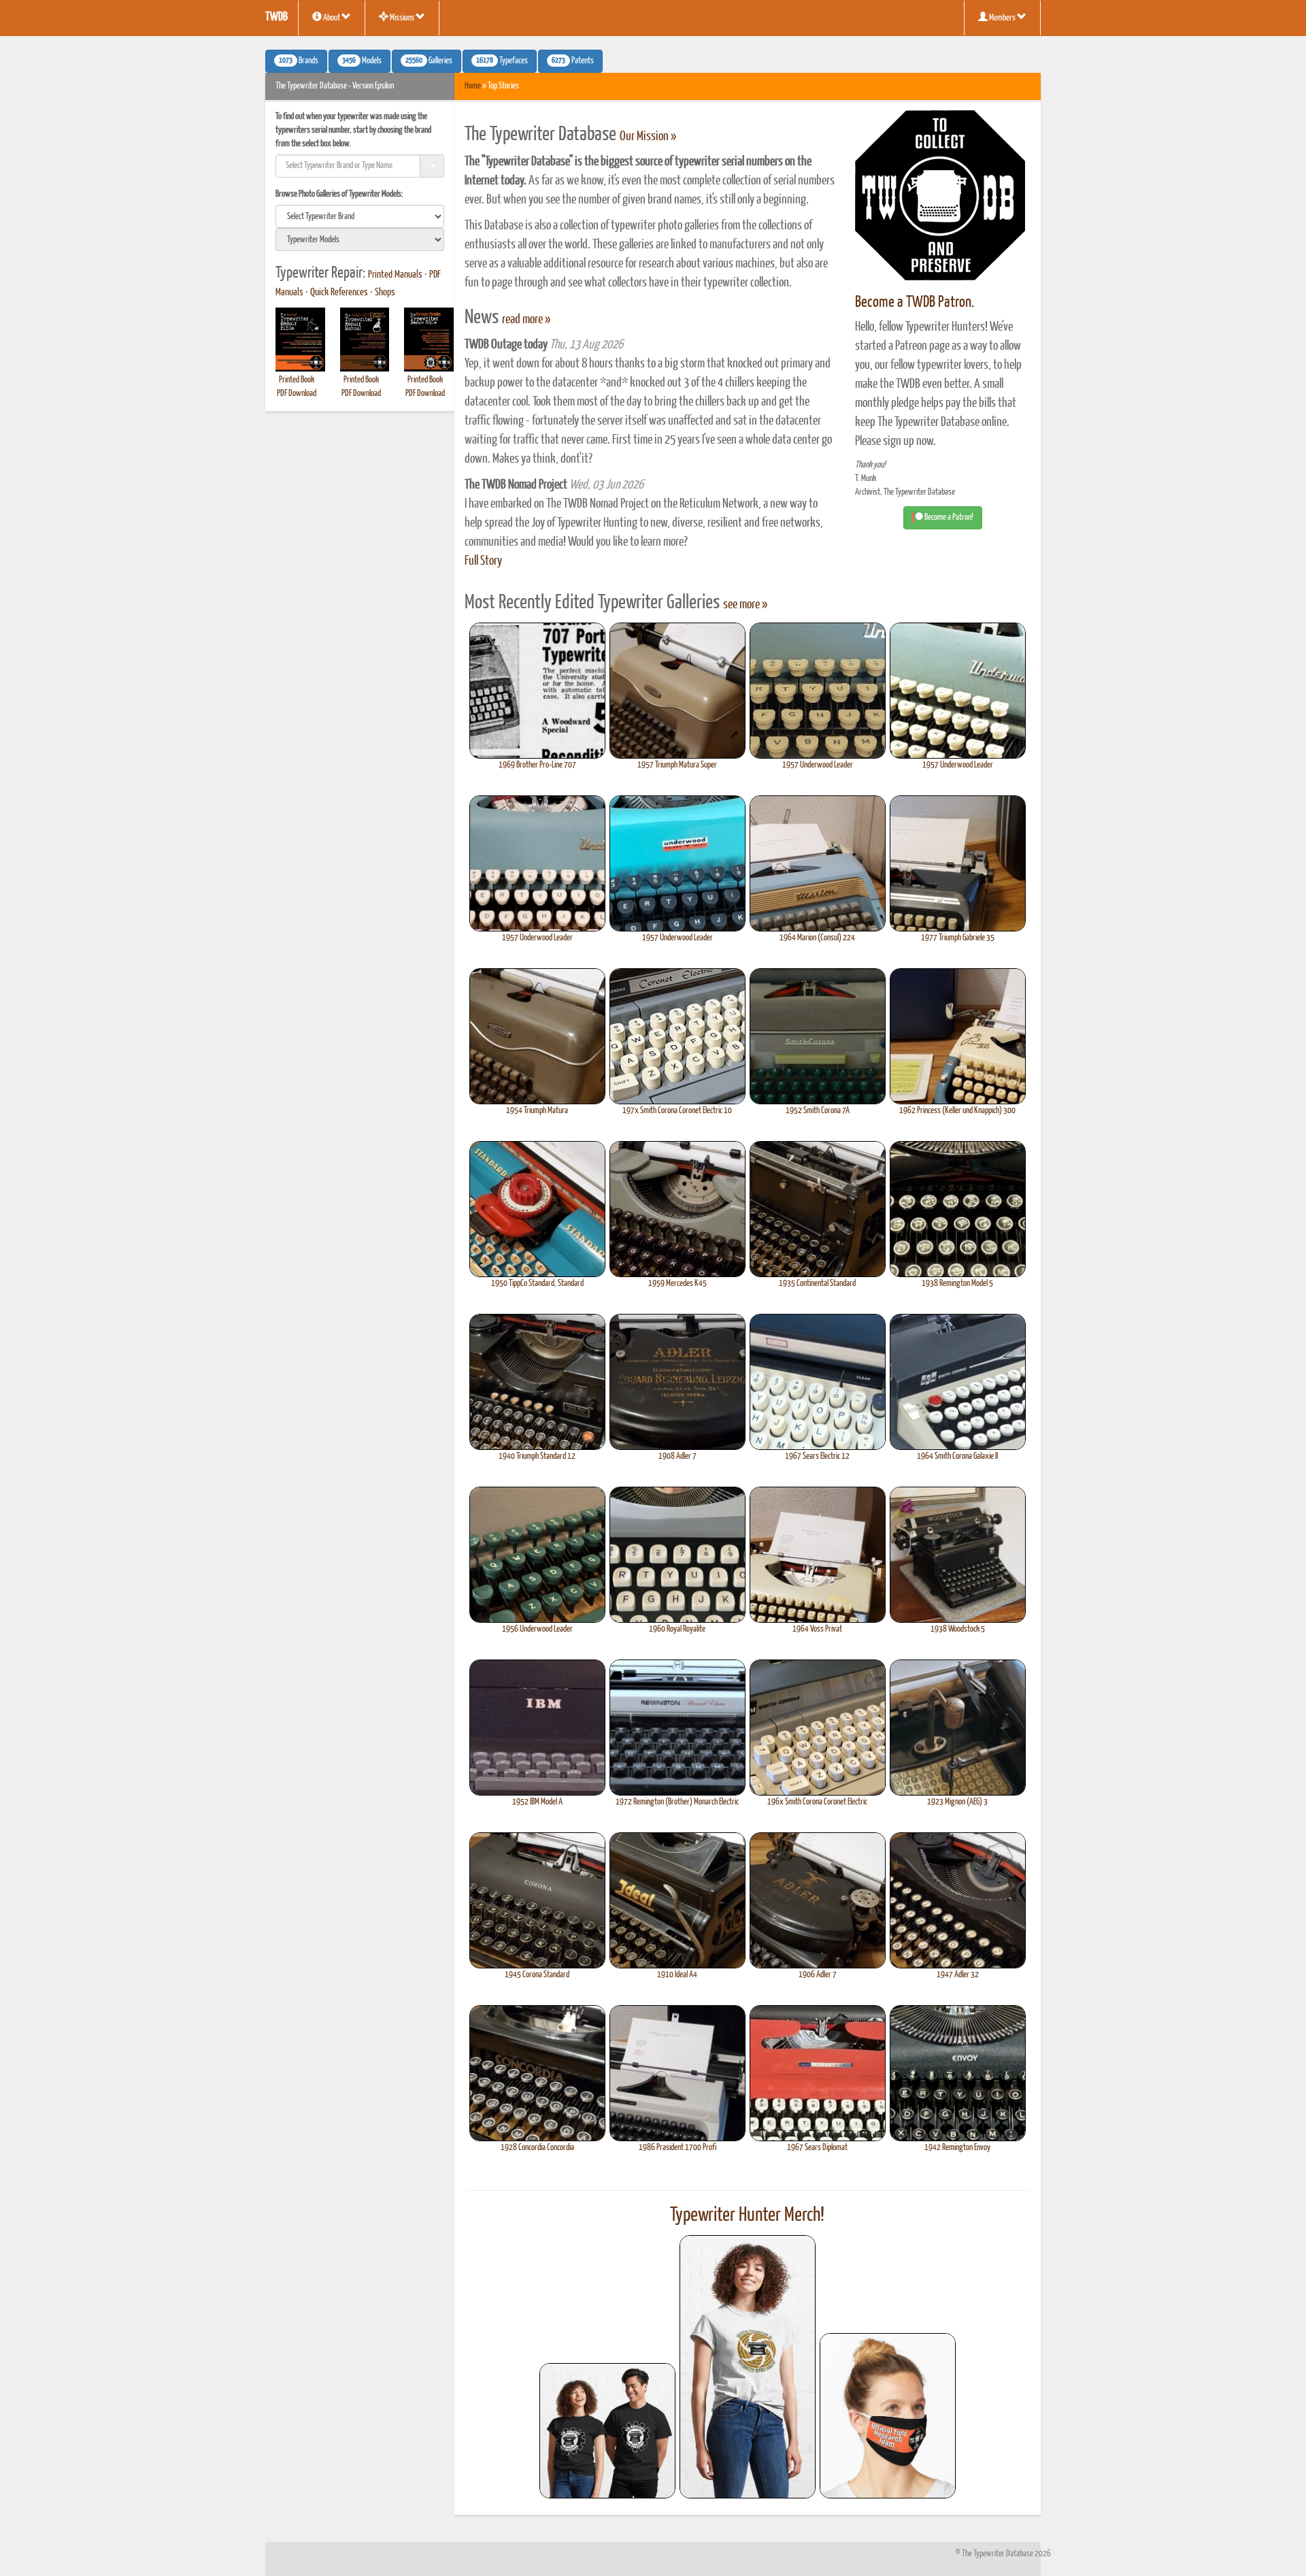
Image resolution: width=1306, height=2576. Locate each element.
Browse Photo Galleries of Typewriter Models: (339, 194)
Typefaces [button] (502, 61)
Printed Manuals (395, 275)
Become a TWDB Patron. (915, 302)
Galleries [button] (429, 61)
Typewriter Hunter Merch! (747, 2215)
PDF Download (297, 394)
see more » (745, 605)
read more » (526, 320)
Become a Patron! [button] (948, 517)
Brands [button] (299, 61)
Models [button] (362, 61)
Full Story (483, 561)
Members (1002, 18)
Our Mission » (648, 137)
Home (473, 86)
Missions (402, 18)
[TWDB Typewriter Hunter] (607, 2431)
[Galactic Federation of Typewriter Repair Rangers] (748, 2367)
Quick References (339, 293)
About (332, 18)
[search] (360, 216)
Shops (385, 293)
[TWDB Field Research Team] (888, 2416)
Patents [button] (573, 61)
